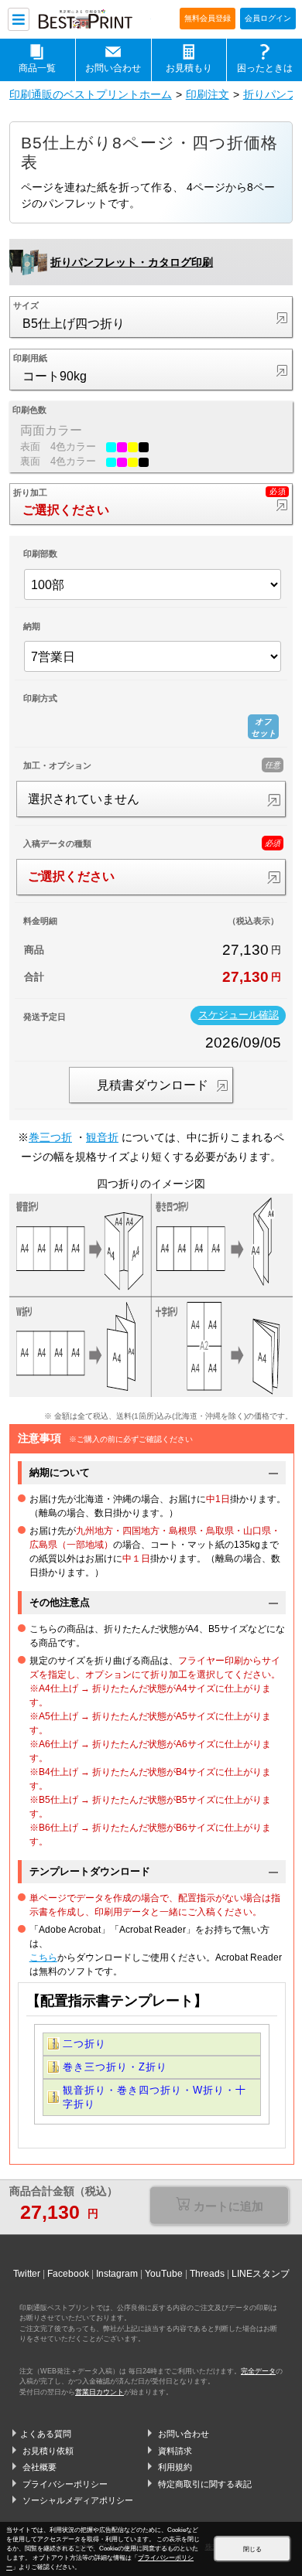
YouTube (164, 2274)
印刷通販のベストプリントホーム (91, 94)
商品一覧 (37, 68)
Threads (207, 2274)
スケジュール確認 (239, 1015)
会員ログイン (268, 18)
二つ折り (84, 2044)
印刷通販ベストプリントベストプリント (94, 20)
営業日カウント (100, 2392)
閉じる (252, 2549)
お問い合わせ (113, 68)
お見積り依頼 (48, 2451)
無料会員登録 (208, 18)
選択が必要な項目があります (220, 2207)
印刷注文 (208, 94)
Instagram (117, 2274)
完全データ (258, 2371)
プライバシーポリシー (65, 2484)
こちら (43, 1958)
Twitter (27, 2274)
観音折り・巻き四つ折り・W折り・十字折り (154, 2097)
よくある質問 (46, 2434)
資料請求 (175, 2451)
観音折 (102, 1137)
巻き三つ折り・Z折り (115, 2067)
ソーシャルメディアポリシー (78, 2500)
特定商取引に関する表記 (205, 2484)
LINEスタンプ (261, 2274)
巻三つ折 (50, 1137)
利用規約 (175, 2467)
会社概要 (39, 2467)
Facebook (68, 2274)
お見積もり (189, 68)
